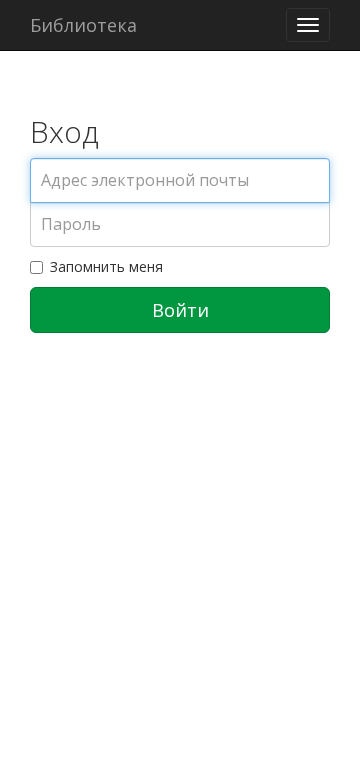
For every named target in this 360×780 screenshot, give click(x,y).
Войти (180, 310)
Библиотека (83, 25)
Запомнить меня (106, 266)
